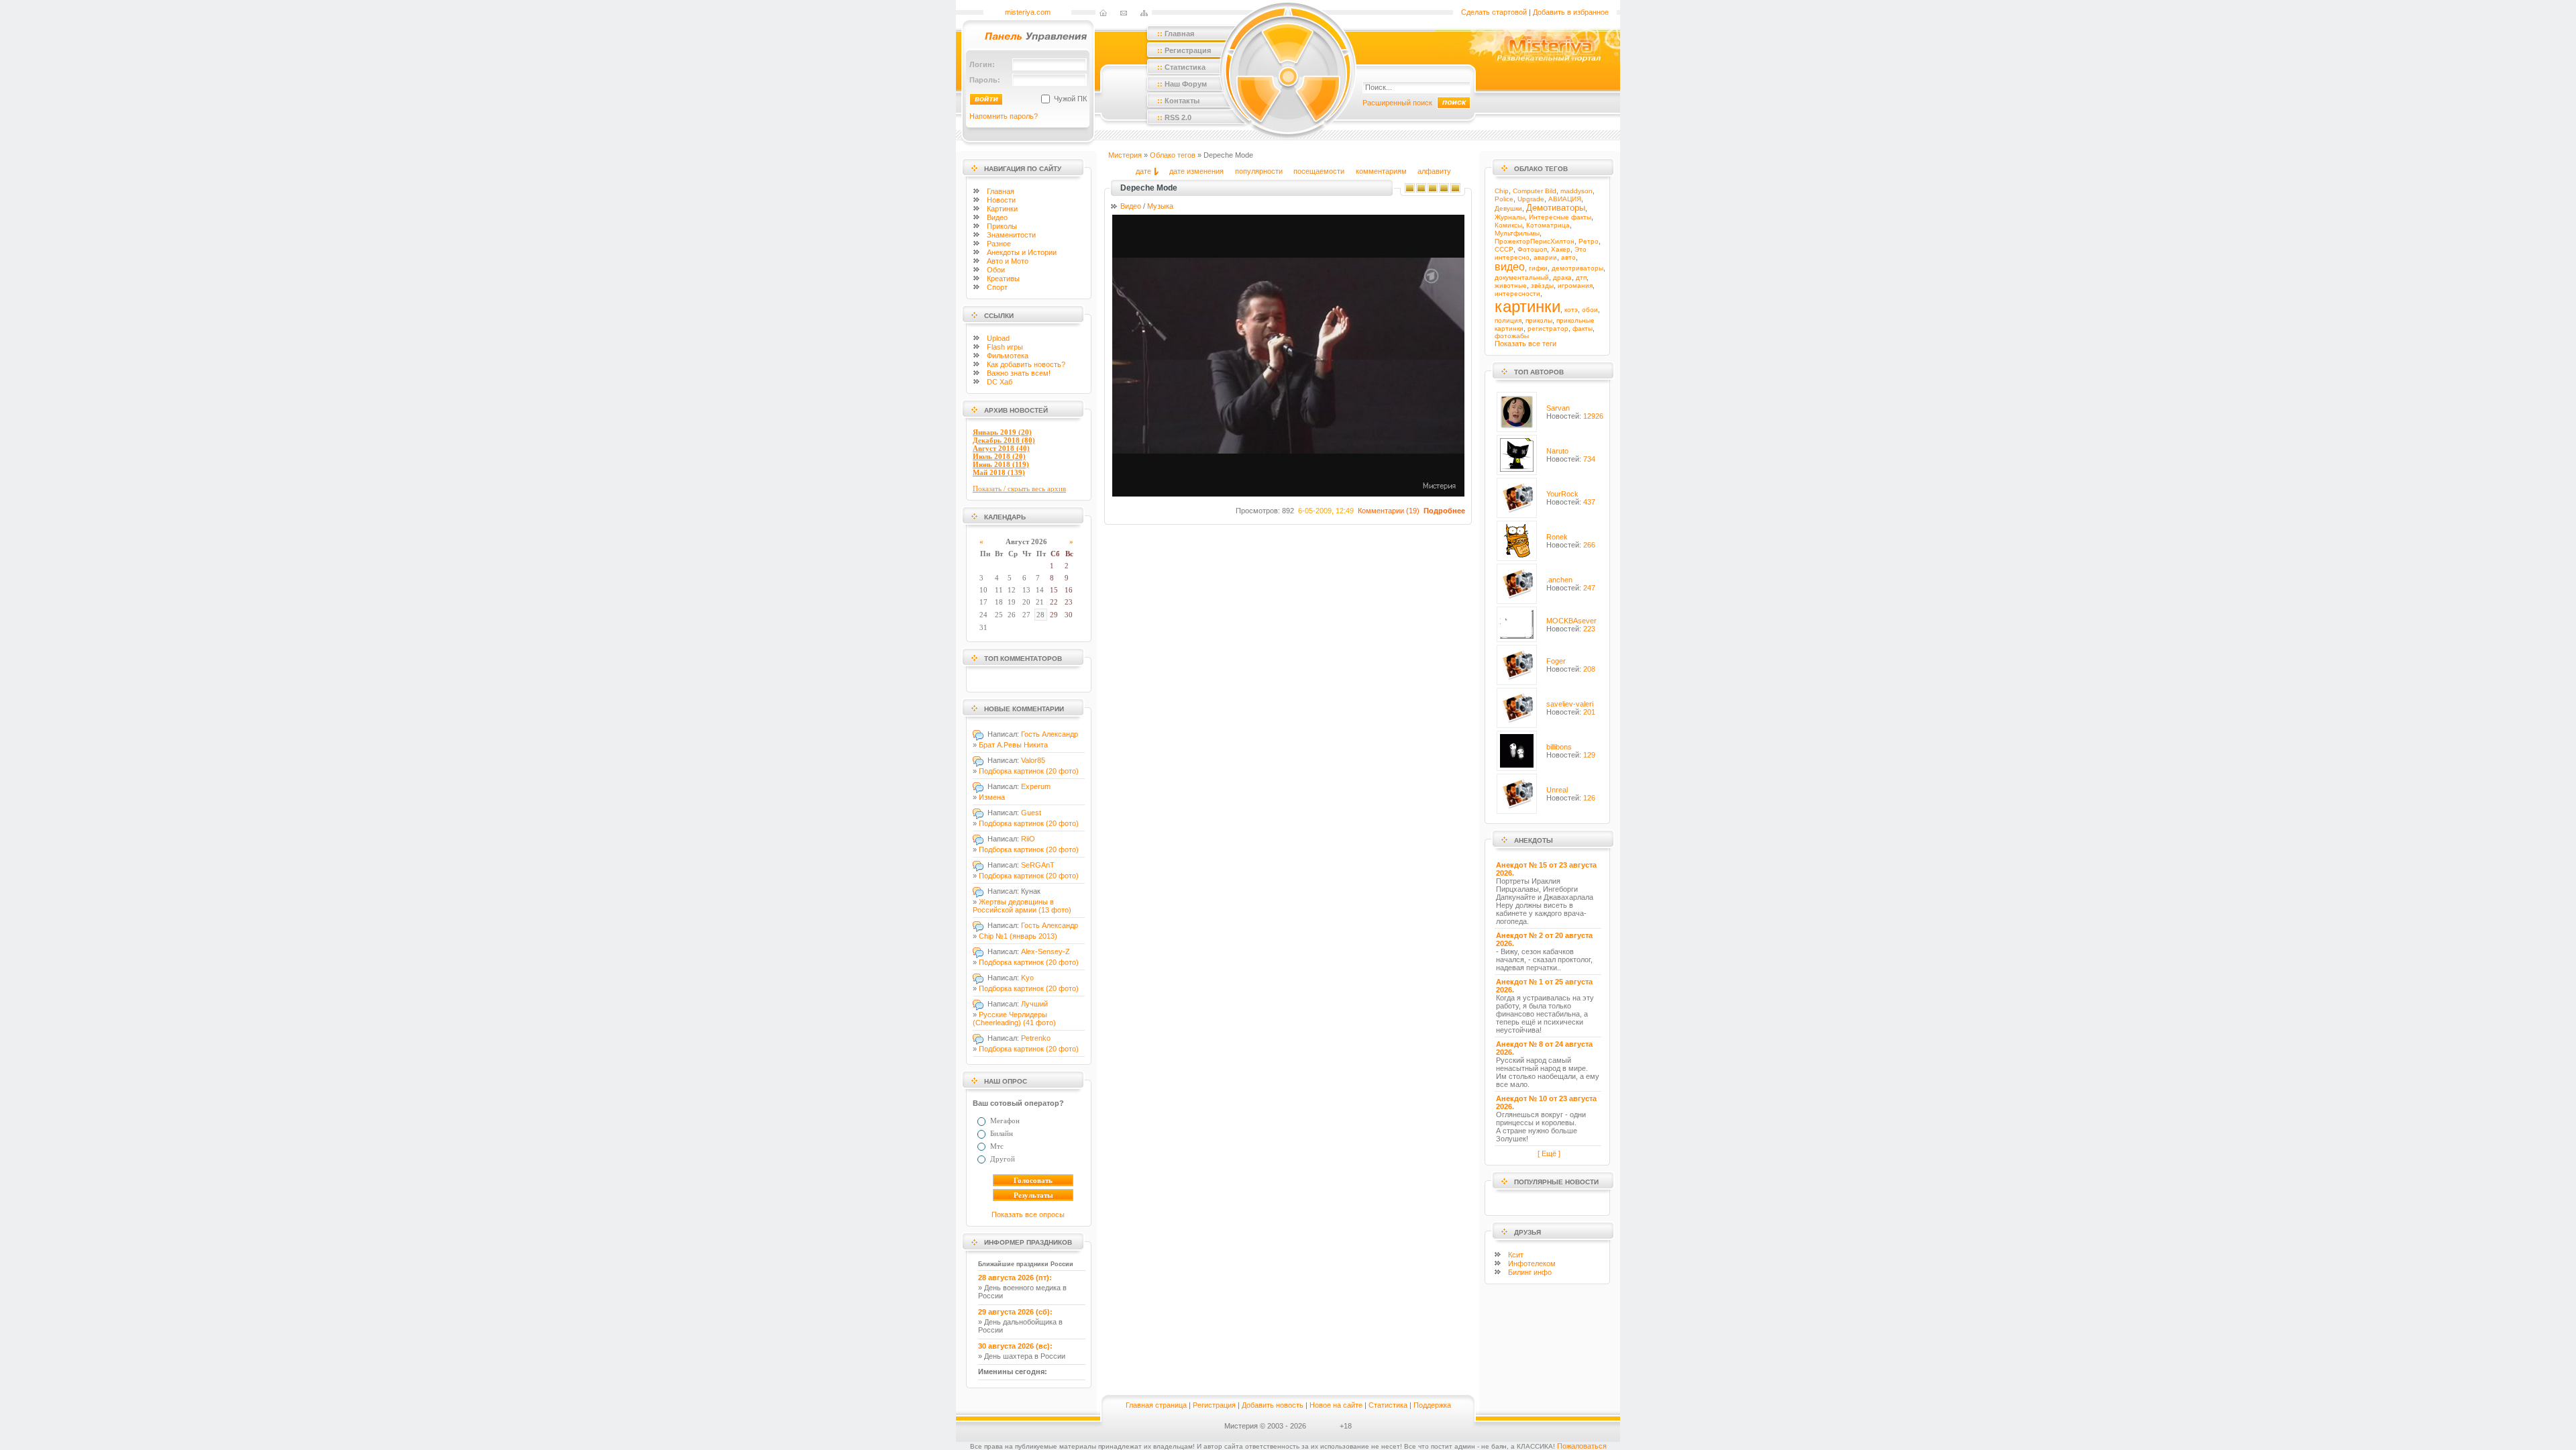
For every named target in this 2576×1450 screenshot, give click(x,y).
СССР (1504, 249)
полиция (1508, 320)
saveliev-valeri (1570, 704)
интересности (1517, 294)
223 (1589, 629)
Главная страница (1156, 1405)
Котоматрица (1548, 225)
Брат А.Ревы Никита (1013, 745)
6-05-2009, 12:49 (1326, 511)
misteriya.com (1028, 12)
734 (1589, 459)
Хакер (1561, 249)
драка (1562, 277)
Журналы (1510, 217)
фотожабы (1512, 336)
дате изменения (1196, 171)
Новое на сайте (1336, 1405)
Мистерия (1125, 155)
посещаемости (1319, 171)
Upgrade (1531, 199)
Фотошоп (1532, 249)
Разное (999, 244)
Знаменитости (1011, 235)
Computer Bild (1535, 191)
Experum (1036, 786)
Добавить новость (1273, 1405)
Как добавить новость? (1026, 364)
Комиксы (1508, 225)
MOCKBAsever (1571, 621)
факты (1582, 328)
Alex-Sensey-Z (1045, 951)
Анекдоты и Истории (1022, 252)
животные (1511, 286)
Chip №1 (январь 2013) (1018, 936)
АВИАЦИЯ (1565, 199)
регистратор (1548, 328)
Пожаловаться (1582, 1446)
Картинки (1002, 209)
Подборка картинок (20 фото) (1029, 771)
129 (1589, 755)
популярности (1259, 171)
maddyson (1576, 191)
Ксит (1516, 1255)
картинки (1527, 306)
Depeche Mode (1149, 188)
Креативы (1003, 278)
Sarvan (1558, 408)
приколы (1539, 320)
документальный (1522, 277)
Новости (1001, 200)
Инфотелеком (1532, 1263)
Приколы (1002, 226)
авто (1568, 257)
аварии (1545, 257)
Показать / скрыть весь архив (1019, 488)
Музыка (1160, 206)
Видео (997, 217)
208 (1589, 669)
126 (1589, 798)
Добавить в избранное (1571, 12)
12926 (1593, 416)
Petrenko (1036, 1038)
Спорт (997, 287)
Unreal (1557, 790)
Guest (1031, 813)
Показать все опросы (1028, 1214)
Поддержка (1432, 1405)
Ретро (1589, 241)
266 (1589, 545)
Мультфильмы (1517, 233)
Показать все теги (1525, 344)
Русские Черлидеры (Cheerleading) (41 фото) (1014, 1019)
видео (1510, 267)
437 (1589, 502)
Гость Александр (1050, 734)
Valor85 (1033, 760)
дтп (1581, 277)
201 (1589, 712)
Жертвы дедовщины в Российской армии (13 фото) (1022, 906)
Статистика (1388, 1405)
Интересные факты (1560, 217)
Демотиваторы (1556, 208)
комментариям (1381, 171)
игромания (1575, 286)
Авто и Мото (1008, 261)
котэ (1571, 310)
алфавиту (1434, 171)
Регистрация (1214, 1405)
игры (1005, 347)
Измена (992, 797)
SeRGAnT (1038, 865)
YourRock (1562, 494)
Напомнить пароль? (1004, 116)
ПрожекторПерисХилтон (1535, 241)
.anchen (1559, 580)
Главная (1001, 191)
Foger (1556, 661)
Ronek (1557, 537)
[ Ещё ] (1549, 1153)
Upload (998, 338)
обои (1590, 310)
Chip (1502, 191)
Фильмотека (1008, 356)
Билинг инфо (1530, 1272)
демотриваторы (1577, 268)
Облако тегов (1173, 155)
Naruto (1557, 451)
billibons (1559, 747)
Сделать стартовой (1494, 12)
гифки (1538, 268)
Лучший (1034, 1004)
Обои (996, 270)
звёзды (1542, 286)
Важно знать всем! (1019, 373)
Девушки (1508, 208)
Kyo (1027, 978)
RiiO (1028, 839)
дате (1143, 171)
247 (1589, 588)
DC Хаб (1000, 382)
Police (1504, 199)
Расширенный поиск (1397, 103)
